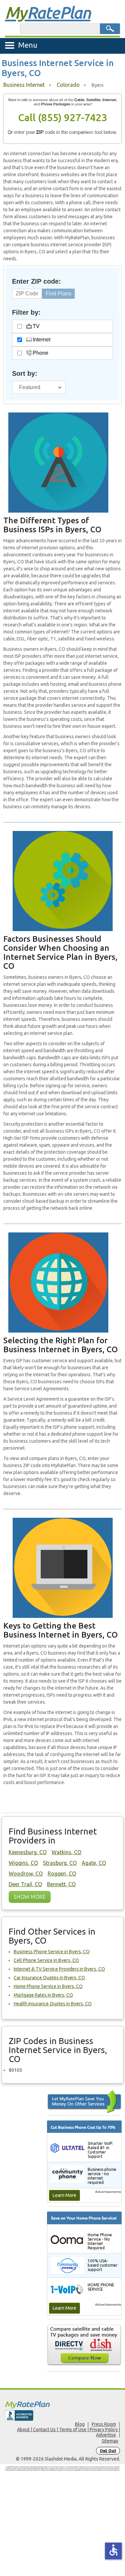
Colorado (68, 85)
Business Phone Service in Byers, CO (52, 1952)
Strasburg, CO (60, 1863)
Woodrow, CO (26, 1874)
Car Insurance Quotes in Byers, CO (49, 1978)
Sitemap (110, 2441)
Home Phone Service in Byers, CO (48, 1986)
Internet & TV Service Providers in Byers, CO (59, 1969)
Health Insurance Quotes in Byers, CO (53, 2004)
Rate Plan (48, 12)
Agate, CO (94, 1863)
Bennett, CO (61, 1884)
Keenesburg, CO (28, 1852)
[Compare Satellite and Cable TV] (84, 2345)
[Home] (62, 2405)
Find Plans (58, 294)
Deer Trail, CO (25, 1884)
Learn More (64, 2195)
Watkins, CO (66, 1852)
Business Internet (24, 85)
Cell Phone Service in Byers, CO (46, 1960)
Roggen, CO (62, 1874)
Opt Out (108, 2451)
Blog (80, 2424)
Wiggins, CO (23, 1863)
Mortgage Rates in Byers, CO (43, 1995)
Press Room (104, 2424)
